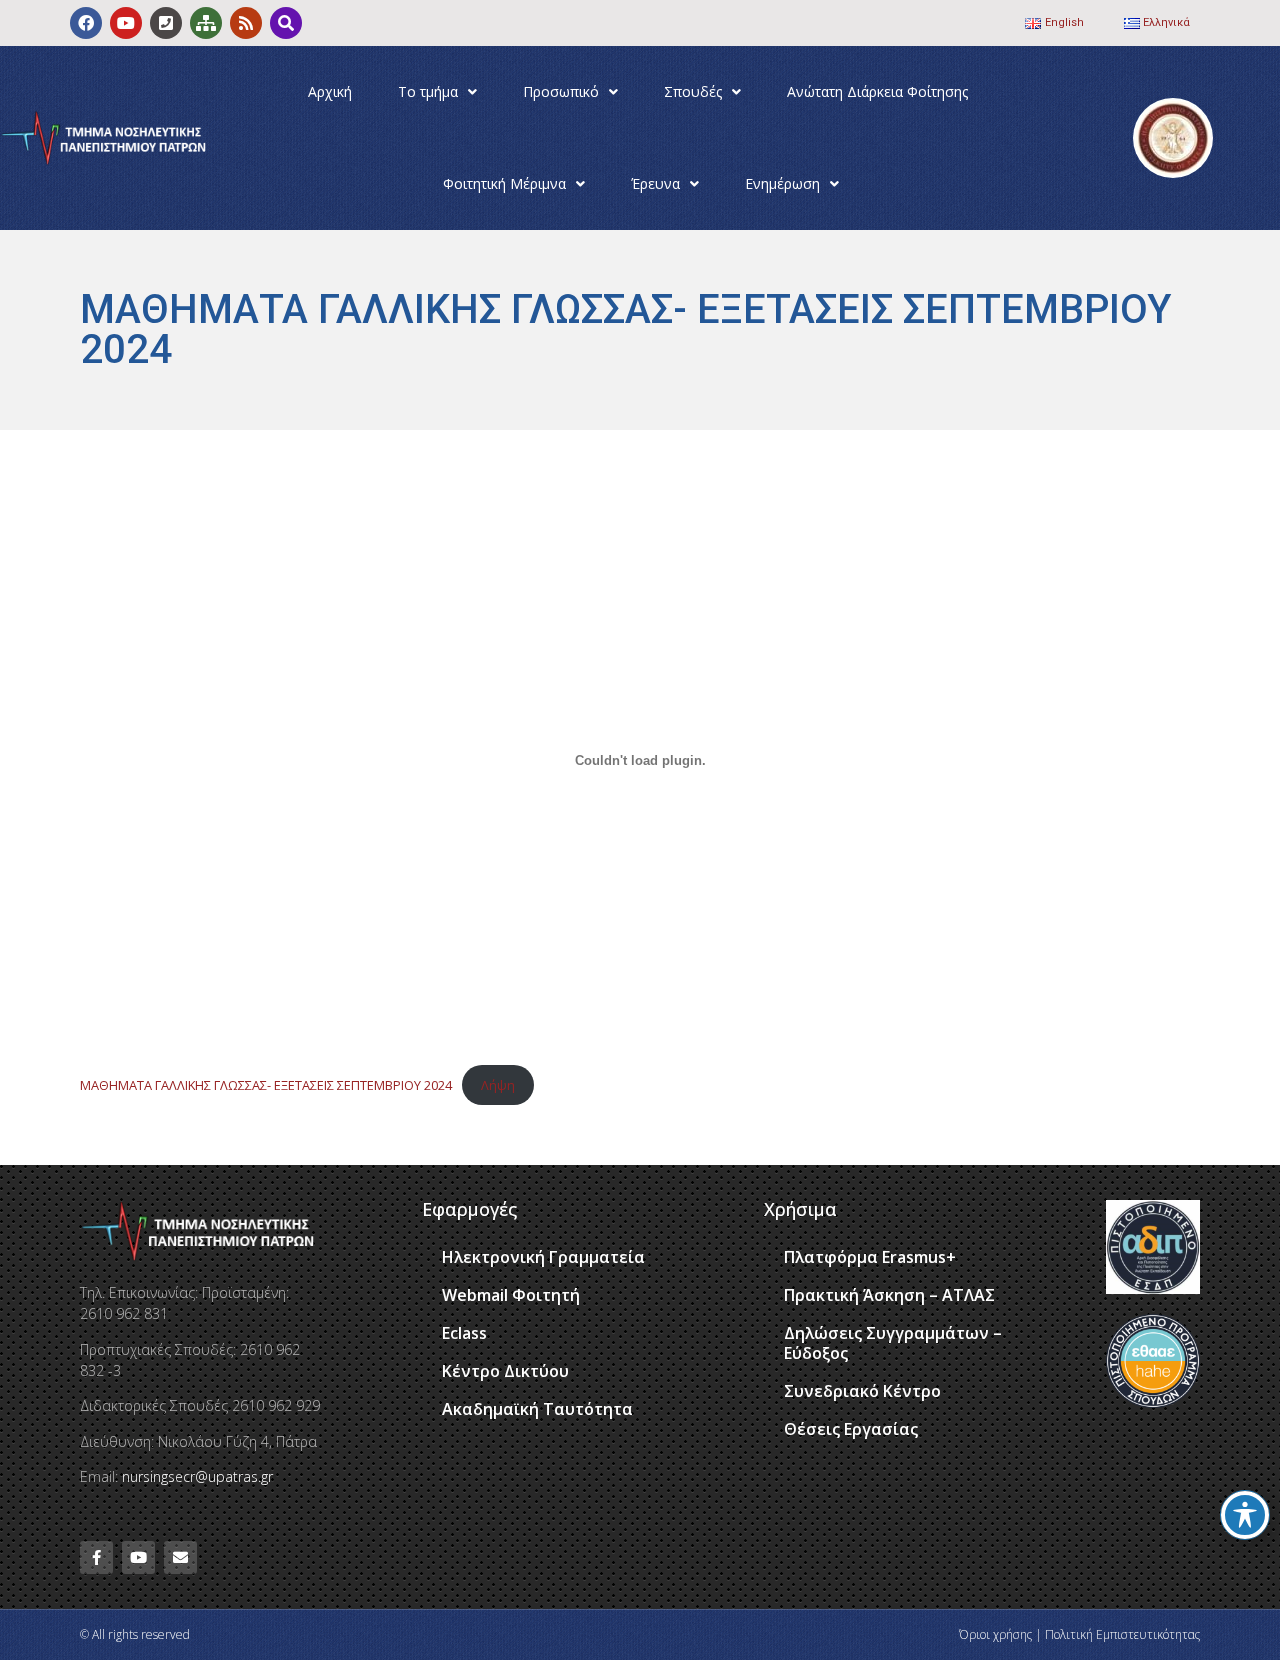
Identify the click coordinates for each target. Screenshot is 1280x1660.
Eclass (464, 1333)
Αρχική (330, 91)
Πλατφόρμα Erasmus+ (870, 1257)
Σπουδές (693, 91)
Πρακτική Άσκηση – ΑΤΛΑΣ (889, 1295)
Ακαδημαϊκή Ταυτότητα (537, 1409)
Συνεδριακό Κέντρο (862, 1391)
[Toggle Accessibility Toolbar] (1245, 1515)
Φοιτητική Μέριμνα (504, 183)
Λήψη (498, 1085)
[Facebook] (86, 23)
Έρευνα (655, 183)
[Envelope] (180, 1557)
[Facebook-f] (96, 1557)
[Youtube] (126, 23)
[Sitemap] (206, 23)
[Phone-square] (166, 23)
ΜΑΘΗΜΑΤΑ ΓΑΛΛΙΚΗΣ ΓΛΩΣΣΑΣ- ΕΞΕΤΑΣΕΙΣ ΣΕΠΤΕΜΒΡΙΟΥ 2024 (266, 1085)
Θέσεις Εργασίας (851, 1429)
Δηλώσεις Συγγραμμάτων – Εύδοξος (893, 1343)
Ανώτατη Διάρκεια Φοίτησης (877, 91)
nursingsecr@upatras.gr (197, 1476)
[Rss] (246, 23)
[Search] (286, 23)
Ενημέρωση (782, 183)
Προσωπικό (561, 91)
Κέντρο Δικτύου (505, 1371)
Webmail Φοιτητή (511, 1295)
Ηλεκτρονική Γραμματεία (543, 1257)
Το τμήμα (428, 91)
